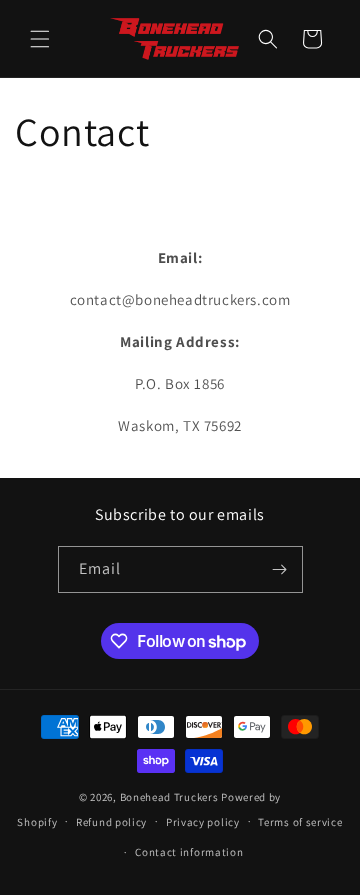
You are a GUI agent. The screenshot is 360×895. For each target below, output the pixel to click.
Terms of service (300, 822)
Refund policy (111, 822)
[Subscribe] (280, 569)
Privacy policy (203, 822)
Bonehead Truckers (169, 797)
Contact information (189, 852)
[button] (40, 39)
